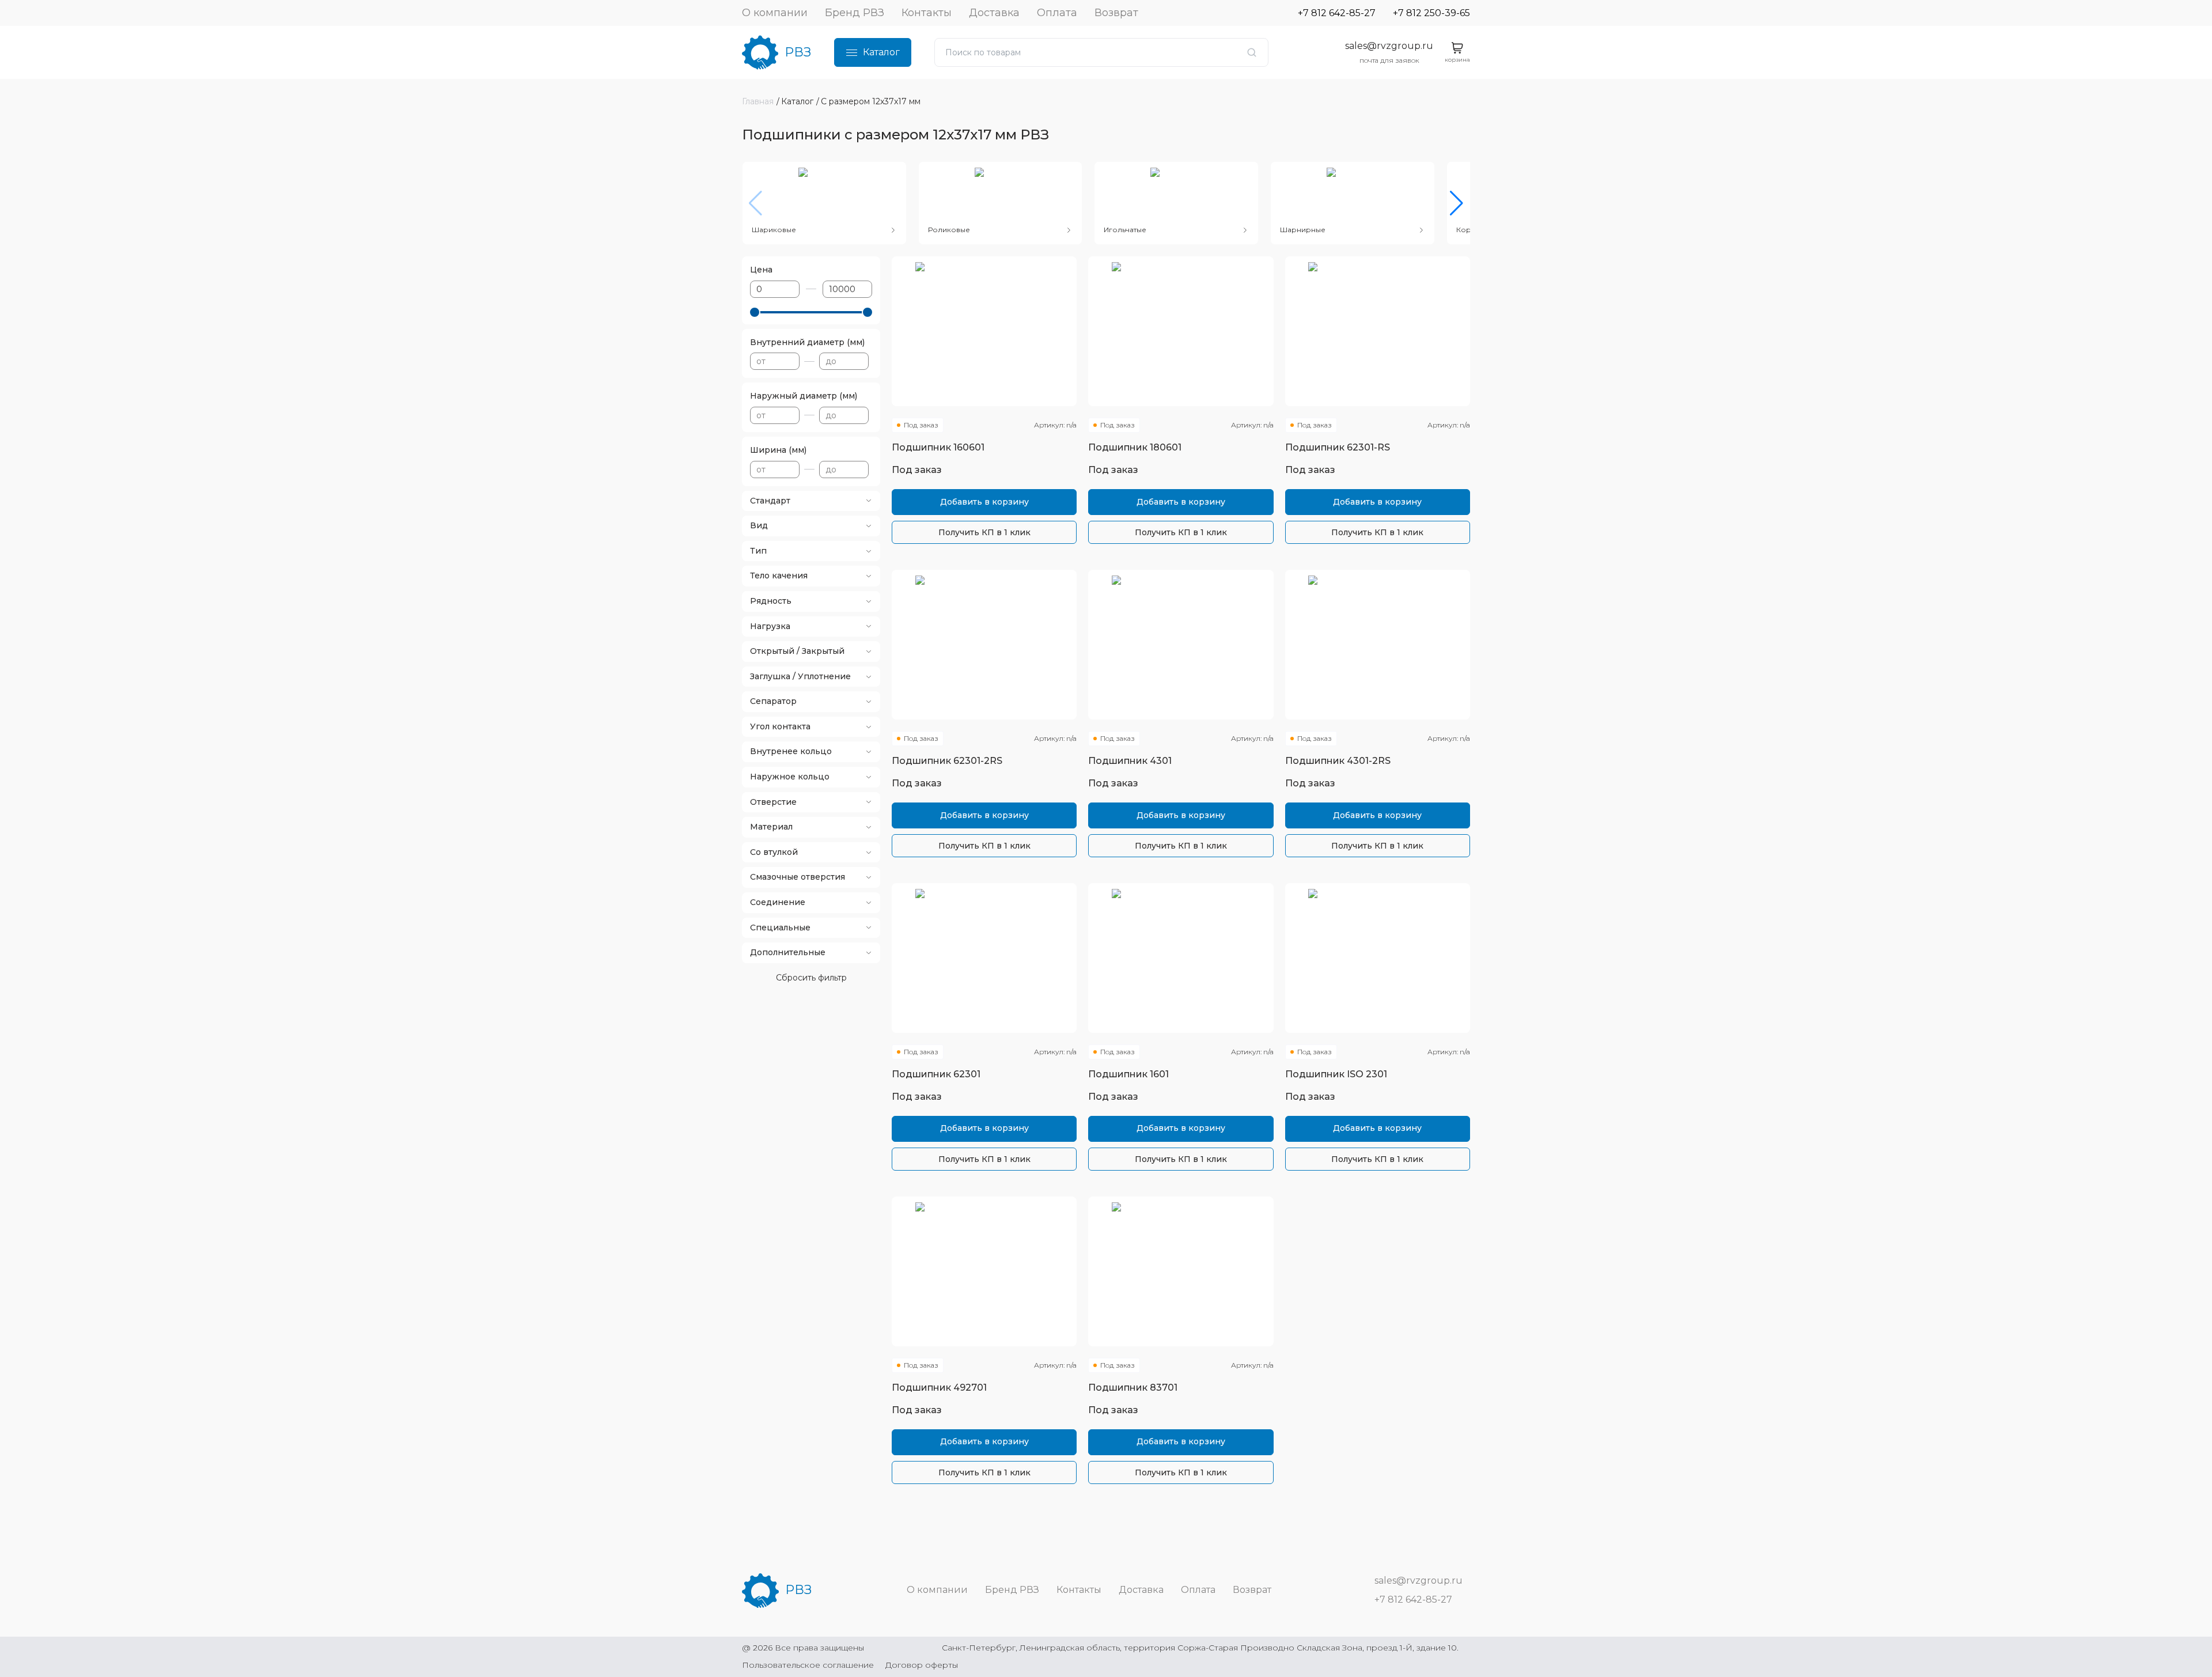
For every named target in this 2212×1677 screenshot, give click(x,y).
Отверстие (773, 802)
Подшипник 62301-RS (1338, 447)
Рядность (771, 601)
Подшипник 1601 (1128, 1074)
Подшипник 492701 (939, 1388)
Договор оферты (922, 1665)
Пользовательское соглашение (808, 1665)
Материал (771, 827)
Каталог (881, 52)
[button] (1457, 203)
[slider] (755, 312)
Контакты (927, 13)
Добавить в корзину (984, 502)
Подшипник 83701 (1133, 1388)
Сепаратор (773, 701)
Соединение (778, 902)
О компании (775, 13)
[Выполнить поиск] (1252, 52)
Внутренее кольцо (791, 751)
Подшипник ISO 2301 (1336, 1074)
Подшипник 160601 (938, 447)
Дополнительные (788, 952)
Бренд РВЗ (855, 13)
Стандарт (770, 501)
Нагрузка (770, 626)
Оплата (1057, 13)
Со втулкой (774, 852)
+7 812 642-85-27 (1337, 13)
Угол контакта (780, 726)
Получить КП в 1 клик (984, 532)
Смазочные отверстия (798, 877)
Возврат (1116, 13)
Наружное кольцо (790, 777)
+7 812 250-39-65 (1431, 13)
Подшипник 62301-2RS (947, 761)
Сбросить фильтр (811, 978)
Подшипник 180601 (1135, 447)
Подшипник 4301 (1130, 761)
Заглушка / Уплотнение (800, 676)
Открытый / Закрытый (797, 651)
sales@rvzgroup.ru (1389, 46)
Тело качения (779, 576)
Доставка (994, 13)
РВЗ (798, 52)
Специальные (780, 928)
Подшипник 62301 (936, 1074)
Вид (759, 525)
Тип (758, 551)
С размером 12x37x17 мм (871, 101)
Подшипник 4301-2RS (1338, 761)
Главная (758, 101)
